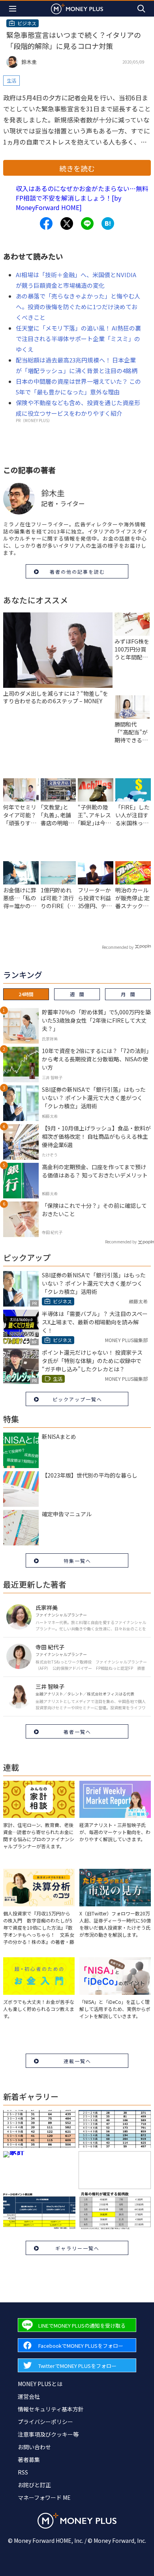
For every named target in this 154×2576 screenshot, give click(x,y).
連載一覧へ (77, 2061)
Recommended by (118, 947)
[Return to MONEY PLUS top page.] (77, 8)
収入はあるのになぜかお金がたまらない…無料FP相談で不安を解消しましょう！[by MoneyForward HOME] (82, 198)
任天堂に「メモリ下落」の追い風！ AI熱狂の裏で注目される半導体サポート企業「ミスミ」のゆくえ (78, 339)
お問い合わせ (34, 2447)
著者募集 (29, 2460)
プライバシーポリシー (45, 2422)
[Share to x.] (67, 223)
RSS (23, 2472)
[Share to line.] (87, 223)
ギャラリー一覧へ (77, 2248)
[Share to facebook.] (46, 223)
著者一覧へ (77, 1732)
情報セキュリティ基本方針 (51, 2409)
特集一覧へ (77, 1561)
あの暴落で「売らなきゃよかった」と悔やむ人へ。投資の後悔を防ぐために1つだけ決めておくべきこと (78, 307)
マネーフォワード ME (44, 2497)
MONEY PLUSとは (40, 2384)
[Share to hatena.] (108, 223)
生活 (11, 80)
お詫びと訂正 (34, 2485)
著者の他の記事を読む (77, 572)
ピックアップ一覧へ (77, 1399)
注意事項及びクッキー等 (48, 2434)
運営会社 (29, 2396)
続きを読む (77, 168)
